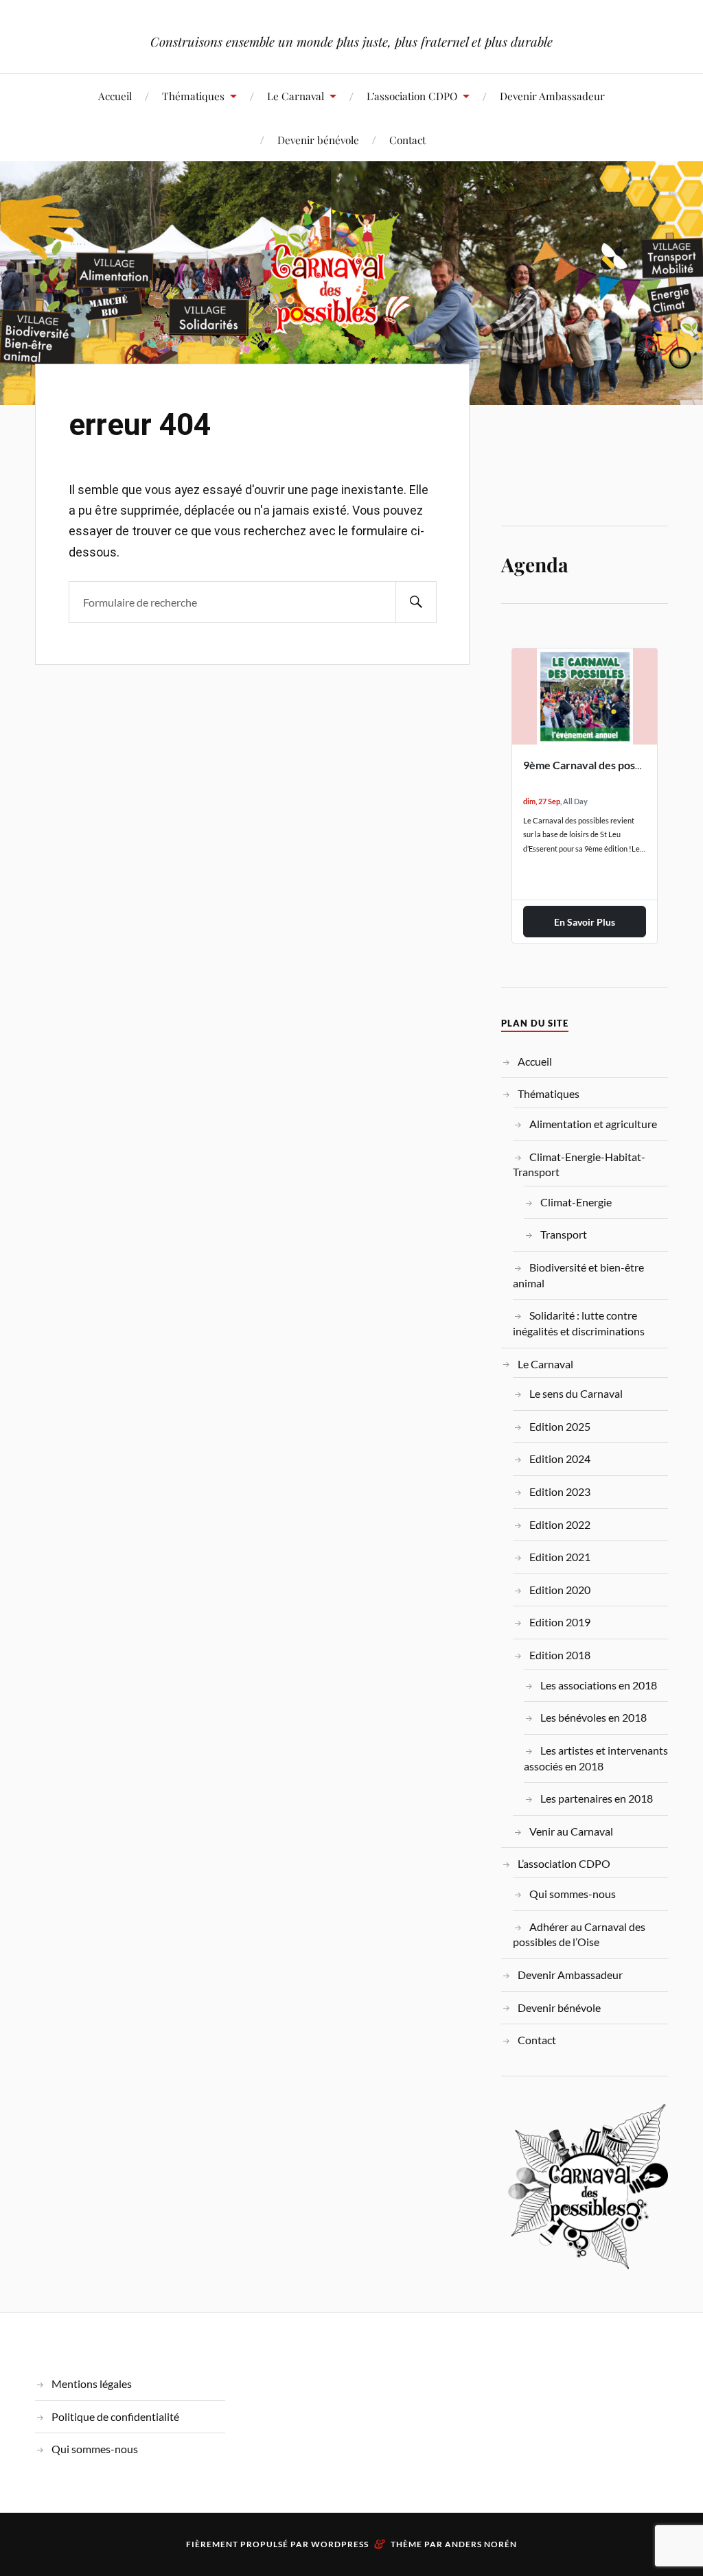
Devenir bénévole (318, 140)
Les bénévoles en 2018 (593, 1717)
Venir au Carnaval (571, 1831)
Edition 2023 (560, 1491)
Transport (564, 1234)
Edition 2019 (560, 1622)
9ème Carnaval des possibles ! (596, 765)
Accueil (115, 96)
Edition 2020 (560, 1590)
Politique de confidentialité (115, 2416)
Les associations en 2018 (599, 1685)
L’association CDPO (412, 96)
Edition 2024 (560, 1459)
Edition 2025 (560, 1426)
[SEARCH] (416, 602)
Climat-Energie (576, 1202)
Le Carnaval (296, 96)
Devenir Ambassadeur (552, 96)
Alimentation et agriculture (593, 1124)
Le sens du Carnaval (576, 1393)
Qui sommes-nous (573, 1894)
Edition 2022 (560, 1524)
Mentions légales (92, 2384)
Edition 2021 (560, 1557)
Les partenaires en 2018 (597, 1798)
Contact (407, 140)
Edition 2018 (560, 1655)
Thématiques (193, 96)
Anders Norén (481, 2544)
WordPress (340, 2544)
